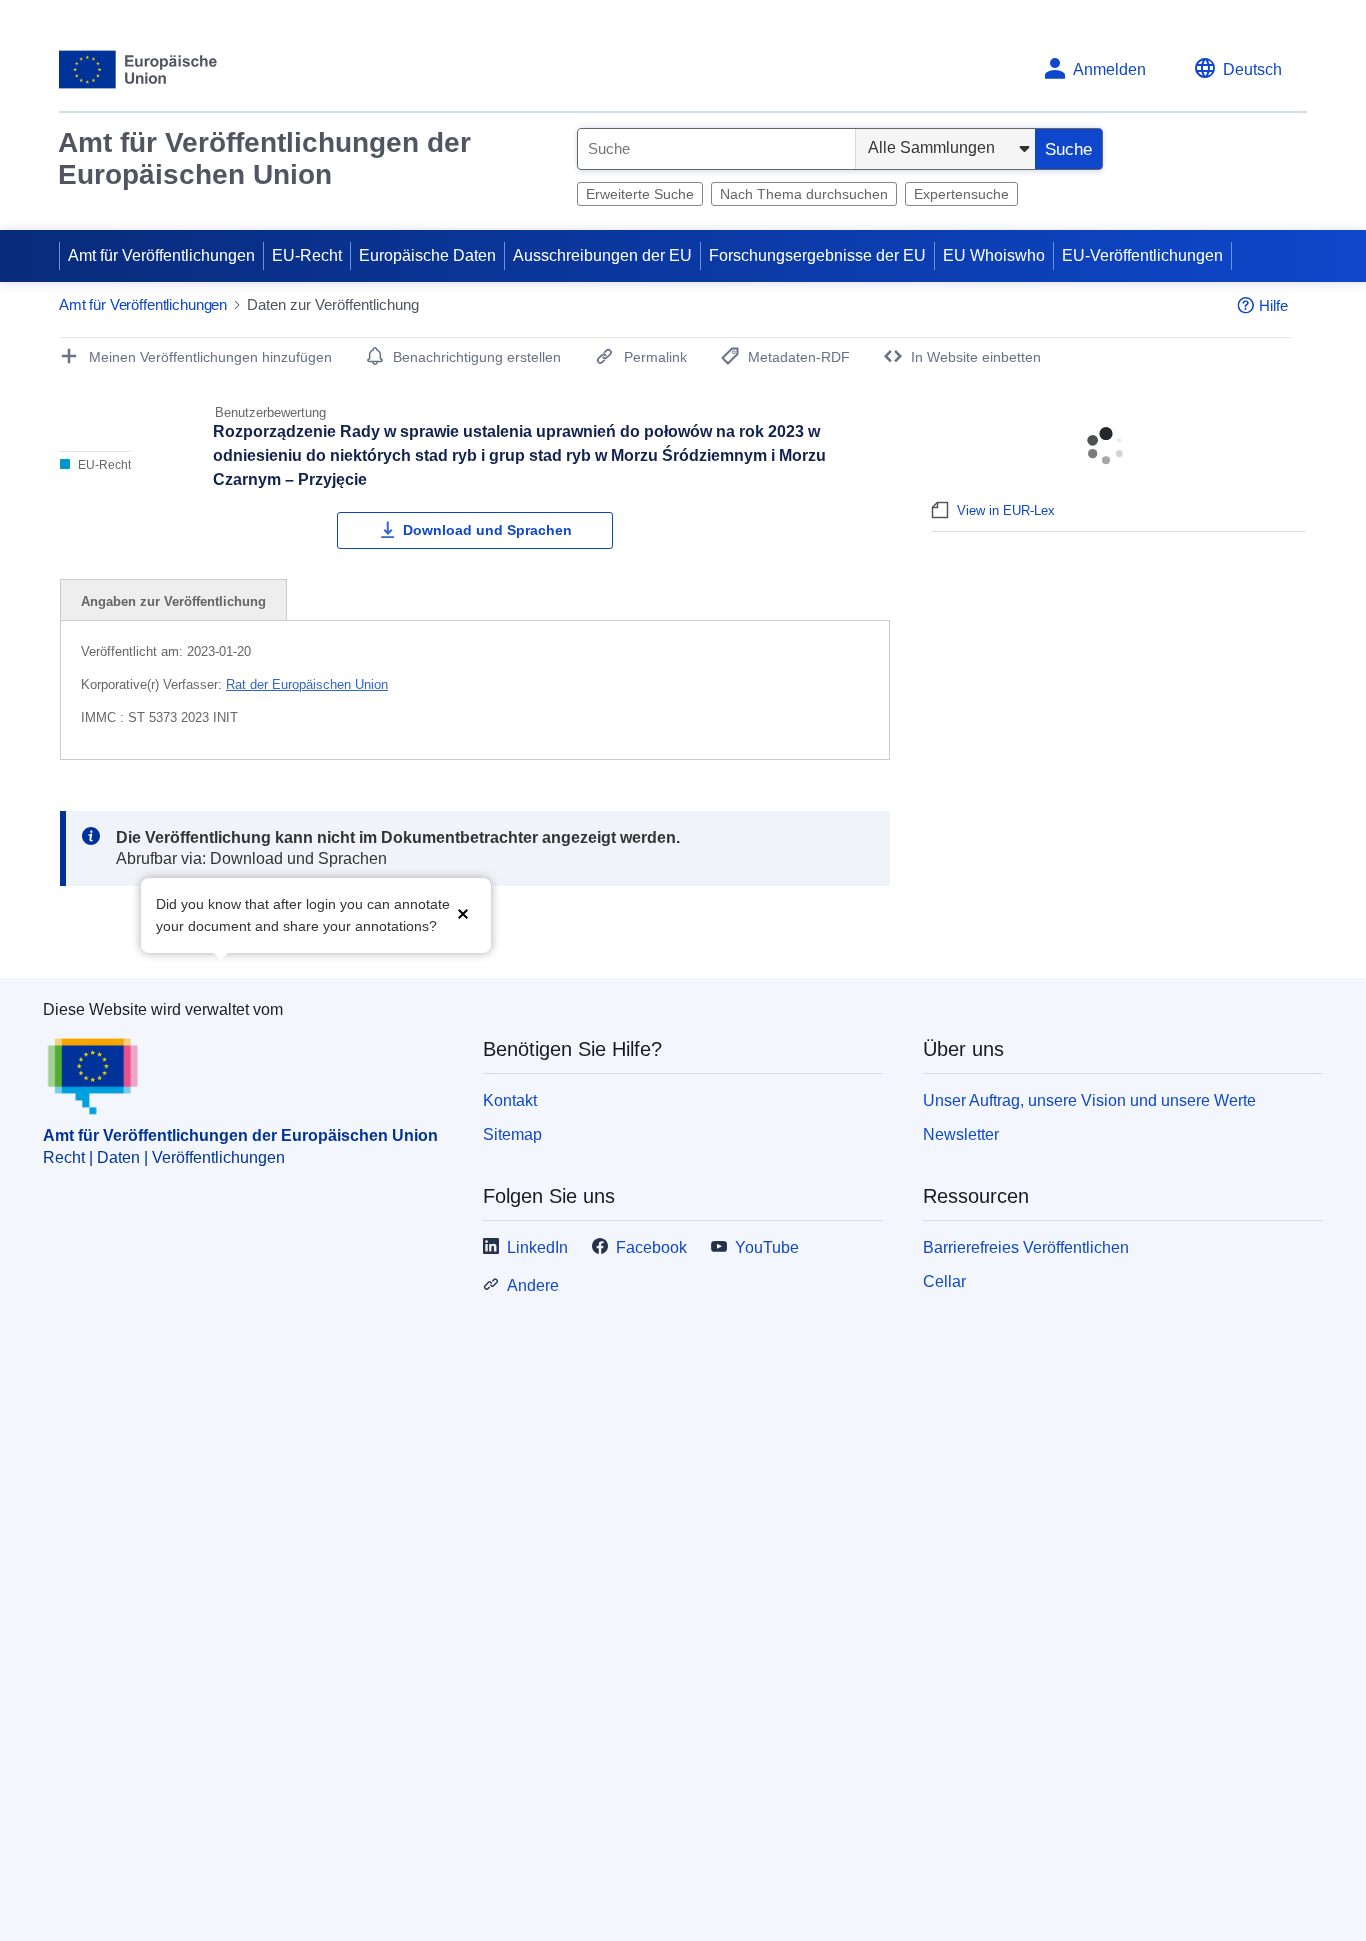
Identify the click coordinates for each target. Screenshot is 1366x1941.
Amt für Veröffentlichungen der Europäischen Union (264, 158)
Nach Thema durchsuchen (804, 194)
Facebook (651, 1247)
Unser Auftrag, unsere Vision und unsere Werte (1089, 1100)
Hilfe (1273, 305)
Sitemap (512, 1134)
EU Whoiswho (994, 255)
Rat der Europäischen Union (307, 684)
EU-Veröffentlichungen (1142, 255)
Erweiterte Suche (640, 194)
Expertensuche (961, 194)
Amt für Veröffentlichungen (161, 255)
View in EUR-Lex (1006, 510)
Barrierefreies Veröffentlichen (1026, 1247)
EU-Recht (307, 255)
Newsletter (961, 1134)
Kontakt (510, 1100)
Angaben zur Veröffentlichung (173, 601)
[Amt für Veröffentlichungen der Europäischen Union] (138, 69)
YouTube (767, 1247)
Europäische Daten (427, 255)
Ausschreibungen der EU (602, 255)
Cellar (944, 1281)
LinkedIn (537, 1247)
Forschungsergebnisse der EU (817, 255)
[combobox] (716, 149)
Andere (533, 1285)
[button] (463, 913)
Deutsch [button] (1252, 69)
